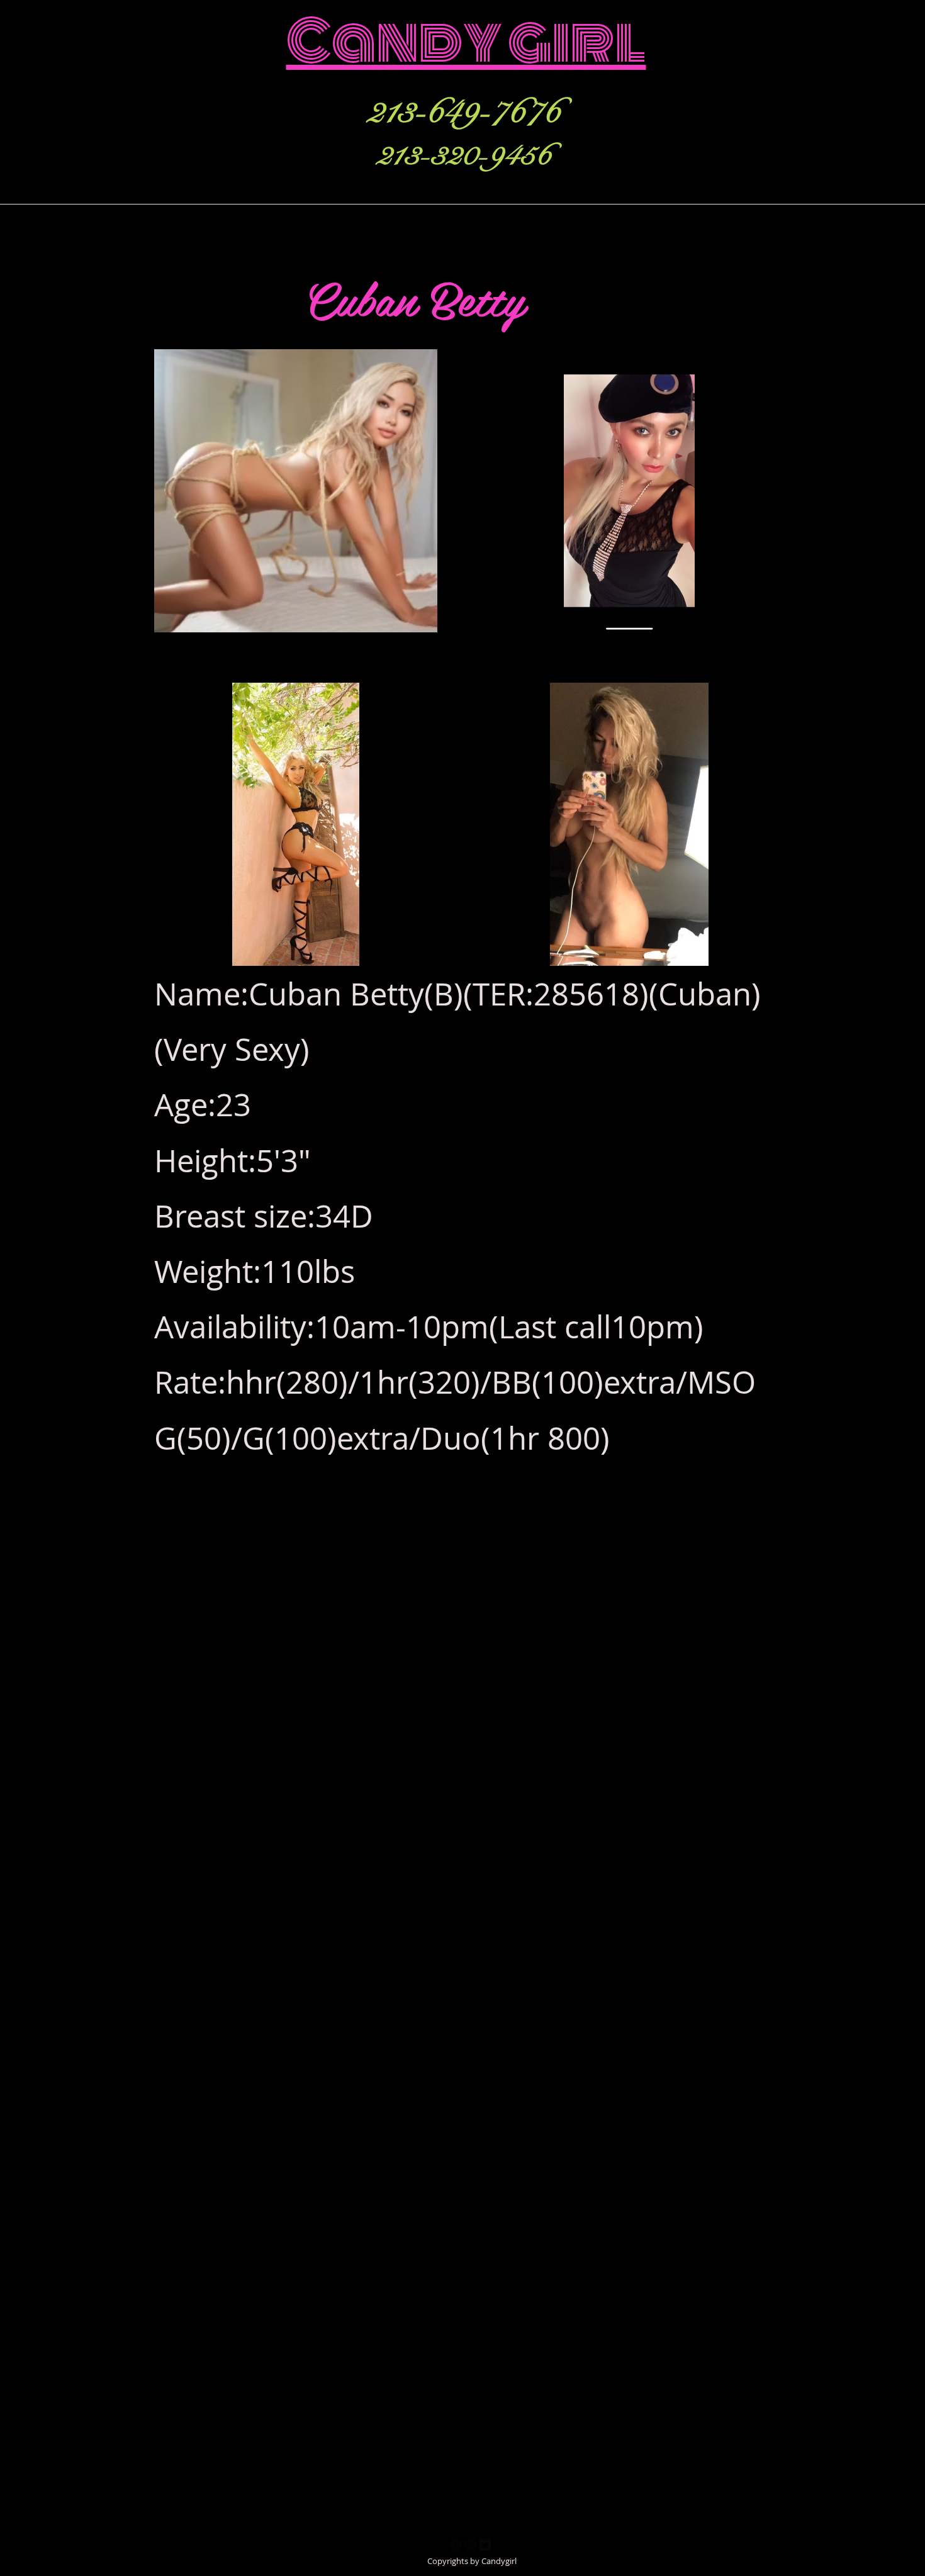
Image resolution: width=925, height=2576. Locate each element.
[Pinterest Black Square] (499, 2545)
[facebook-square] (456, 2545)
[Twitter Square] (485, 2545)
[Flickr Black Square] (470, 2545)
